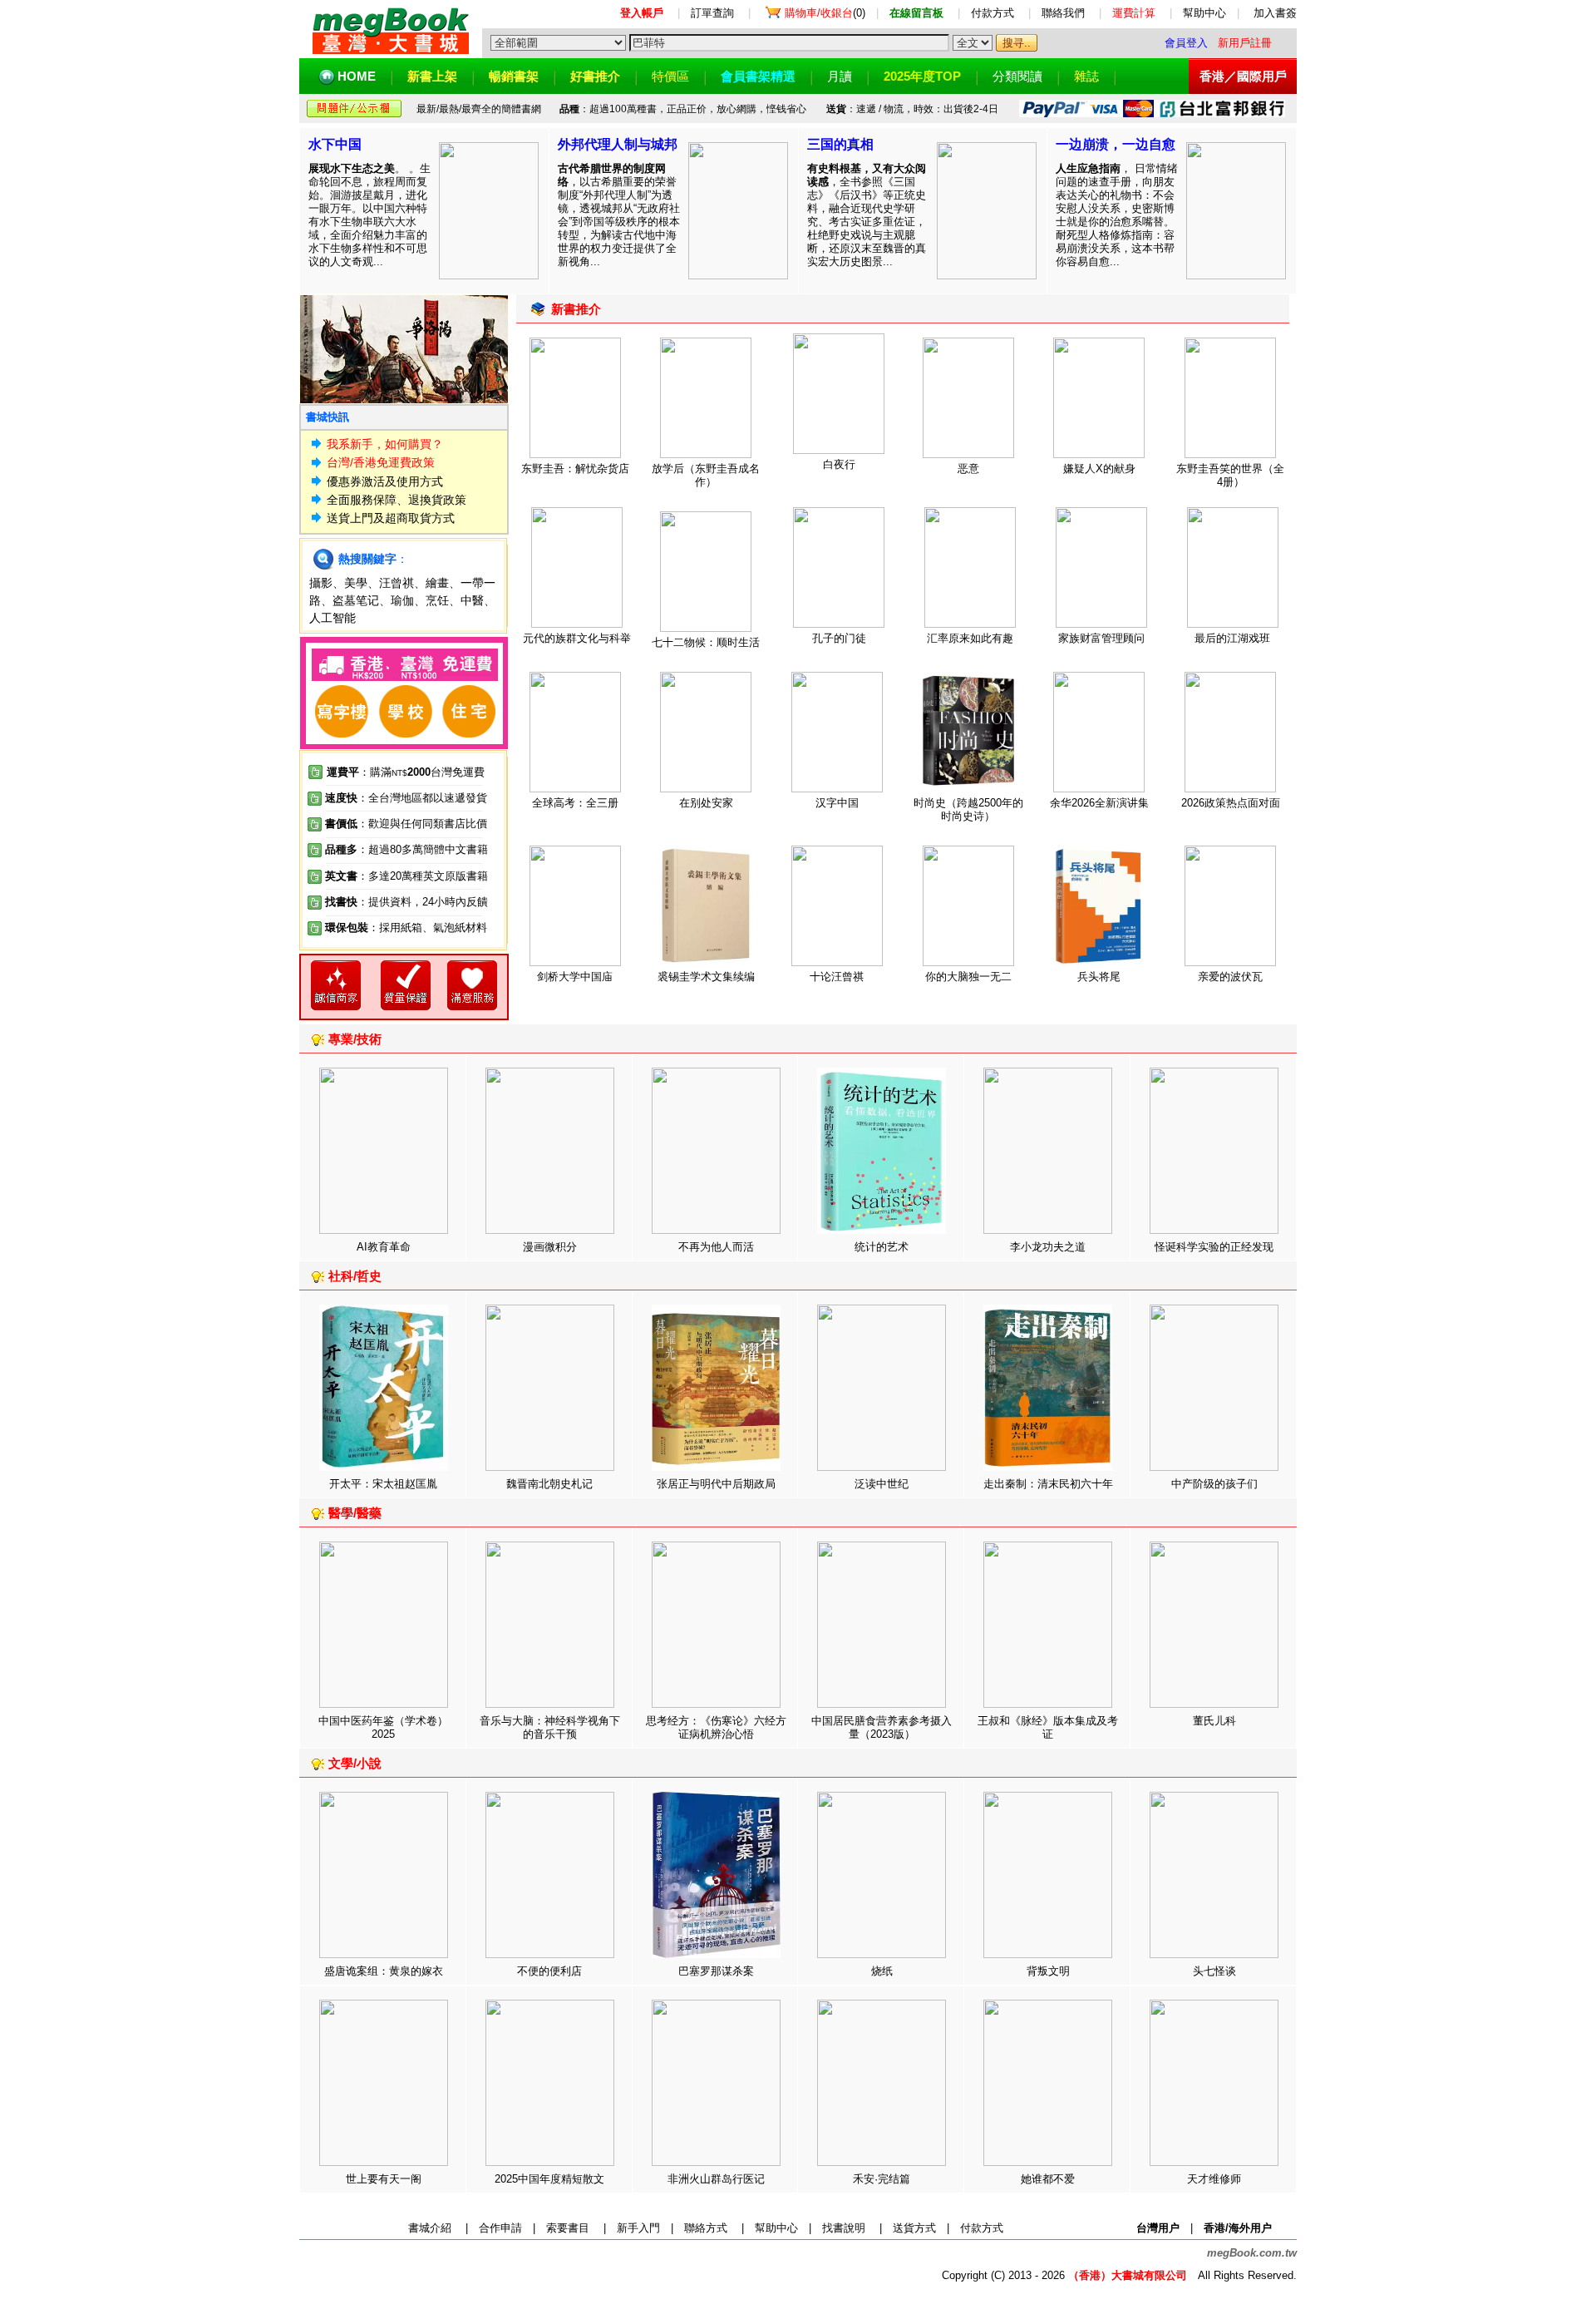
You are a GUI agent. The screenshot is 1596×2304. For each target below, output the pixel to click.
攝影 (321, 583)
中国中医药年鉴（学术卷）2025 (383, 1727)
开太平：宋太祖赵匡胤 (383, 1484)
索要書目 (568, 2228)
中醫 (472, 600)
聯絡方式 (706, 2228)
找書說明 (844, 2228)
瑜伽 (402, 600)
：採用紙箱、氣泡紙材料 (428, 928)
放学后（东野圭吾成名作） (706, 475)
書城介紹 (430, 2228)
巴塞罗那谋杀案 (716, 1971)
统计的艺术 (882, 1247)
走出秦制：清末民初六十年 (1048, 1484)
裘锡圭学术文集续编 (706, 977)
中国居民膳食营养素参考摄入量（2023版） (882, 1727)
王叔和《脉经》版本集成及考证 (1048, 1727)
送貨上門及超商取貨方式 (391, 518)
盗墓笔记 (356, 600)
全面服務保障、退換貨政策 (397, 500)
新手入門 (638, 2228)
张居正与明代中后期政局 (716, 1484)
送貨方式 (914, 2228)
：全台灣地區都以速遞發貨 (406, 798)
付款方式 (993, 13)
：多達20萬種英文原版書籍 (406, 876)
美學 (356, 583)
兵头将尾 (1099, 977)
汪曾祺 (397, 583)
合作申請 (500, 2228)
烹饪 (437, 600)
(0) (825, 13)
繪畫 (437, 583)
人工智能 (332, 618)
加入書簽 (1275, 13)
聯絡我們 (1063, 13)
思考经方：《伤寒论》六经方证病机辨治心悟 (716, 1727)
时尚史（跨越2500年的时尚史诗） (968, 809)
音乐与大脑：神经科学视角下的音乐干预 (550, 1727)
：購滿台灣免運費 (406, 772)
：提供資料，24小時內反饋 (423, 902)
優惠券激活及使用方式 (385, 481)
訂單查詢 (712, 13)
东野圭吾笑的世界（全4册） (1230, 475)
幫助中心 (1204, 13)
